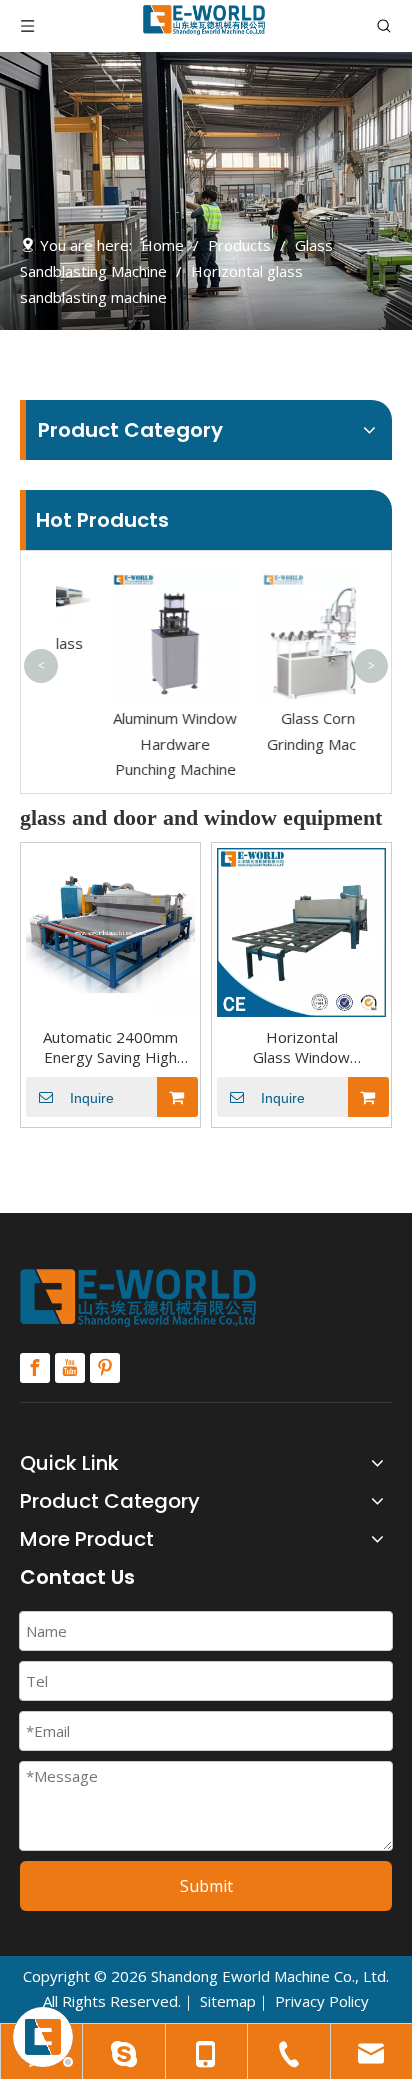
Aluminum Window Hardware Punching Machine (135, 743)
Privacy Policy (322, 2001)
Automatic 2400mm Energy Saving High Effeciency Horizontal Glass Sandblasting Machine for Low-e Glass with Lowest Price (111, 1047)
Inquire (92, 1098)
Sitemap (228, 2001)
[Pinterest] (105, 1368)
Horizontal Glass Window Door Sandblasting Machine (302, 1047)
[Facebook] (35, 1368)
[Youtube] (70, 1368)
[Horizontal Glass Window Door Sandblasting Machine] (301, 931)
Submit (206, 1886)
